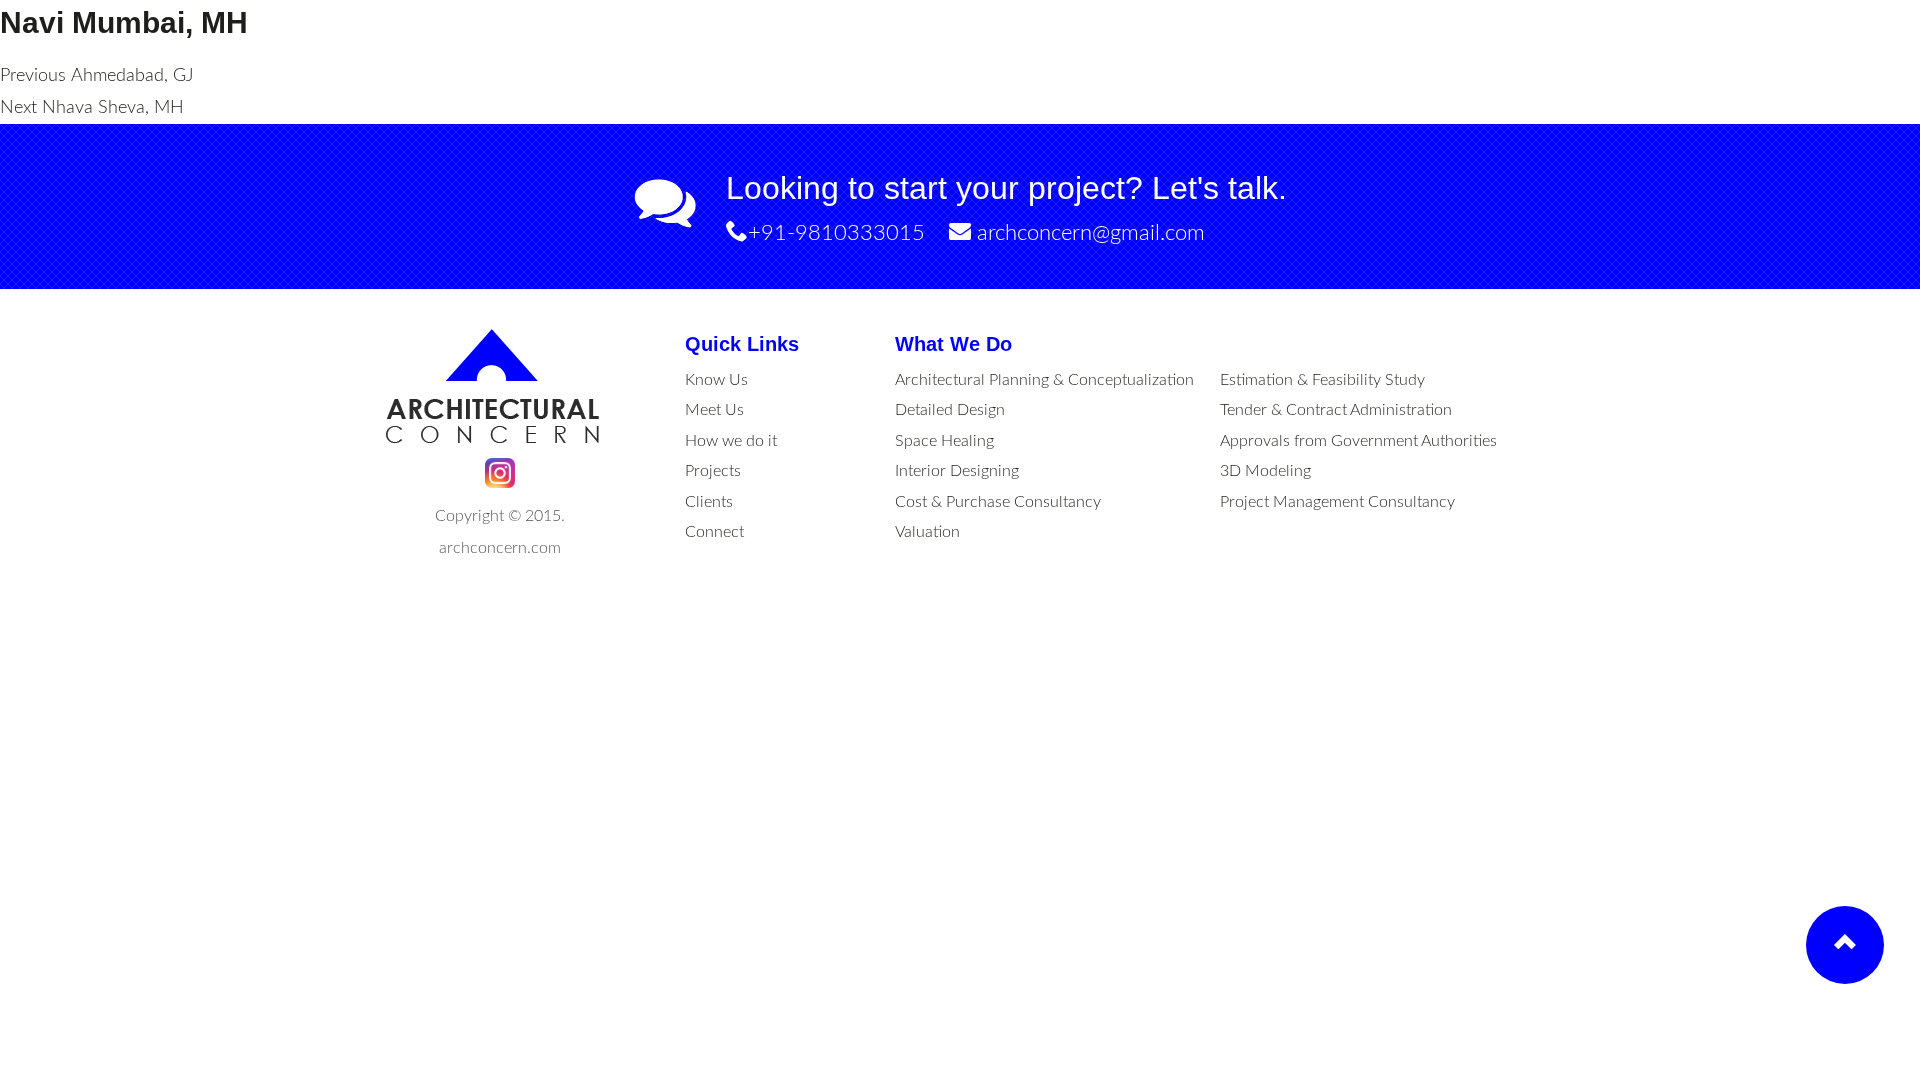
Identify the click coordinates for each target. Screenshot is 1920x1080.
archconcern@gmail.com (1088, 233)
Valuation (927, 532)
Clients (709, 502)
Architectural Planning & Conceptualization (1044, 380)
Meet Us (714, 410)
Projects (713, 471)
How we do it (731, 441)
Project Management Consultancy (1337, 502)
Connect (714, 532)
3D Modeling (1265, 471)
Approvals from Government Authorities (1358, 441)
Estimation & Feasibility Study (1322, 380)
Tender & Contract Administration (1336, 410)
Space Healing (944, 441)
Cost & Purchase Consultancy (998, 502)
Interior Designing (957, 471)
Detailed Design (950, 410)
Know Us (716, 380)
